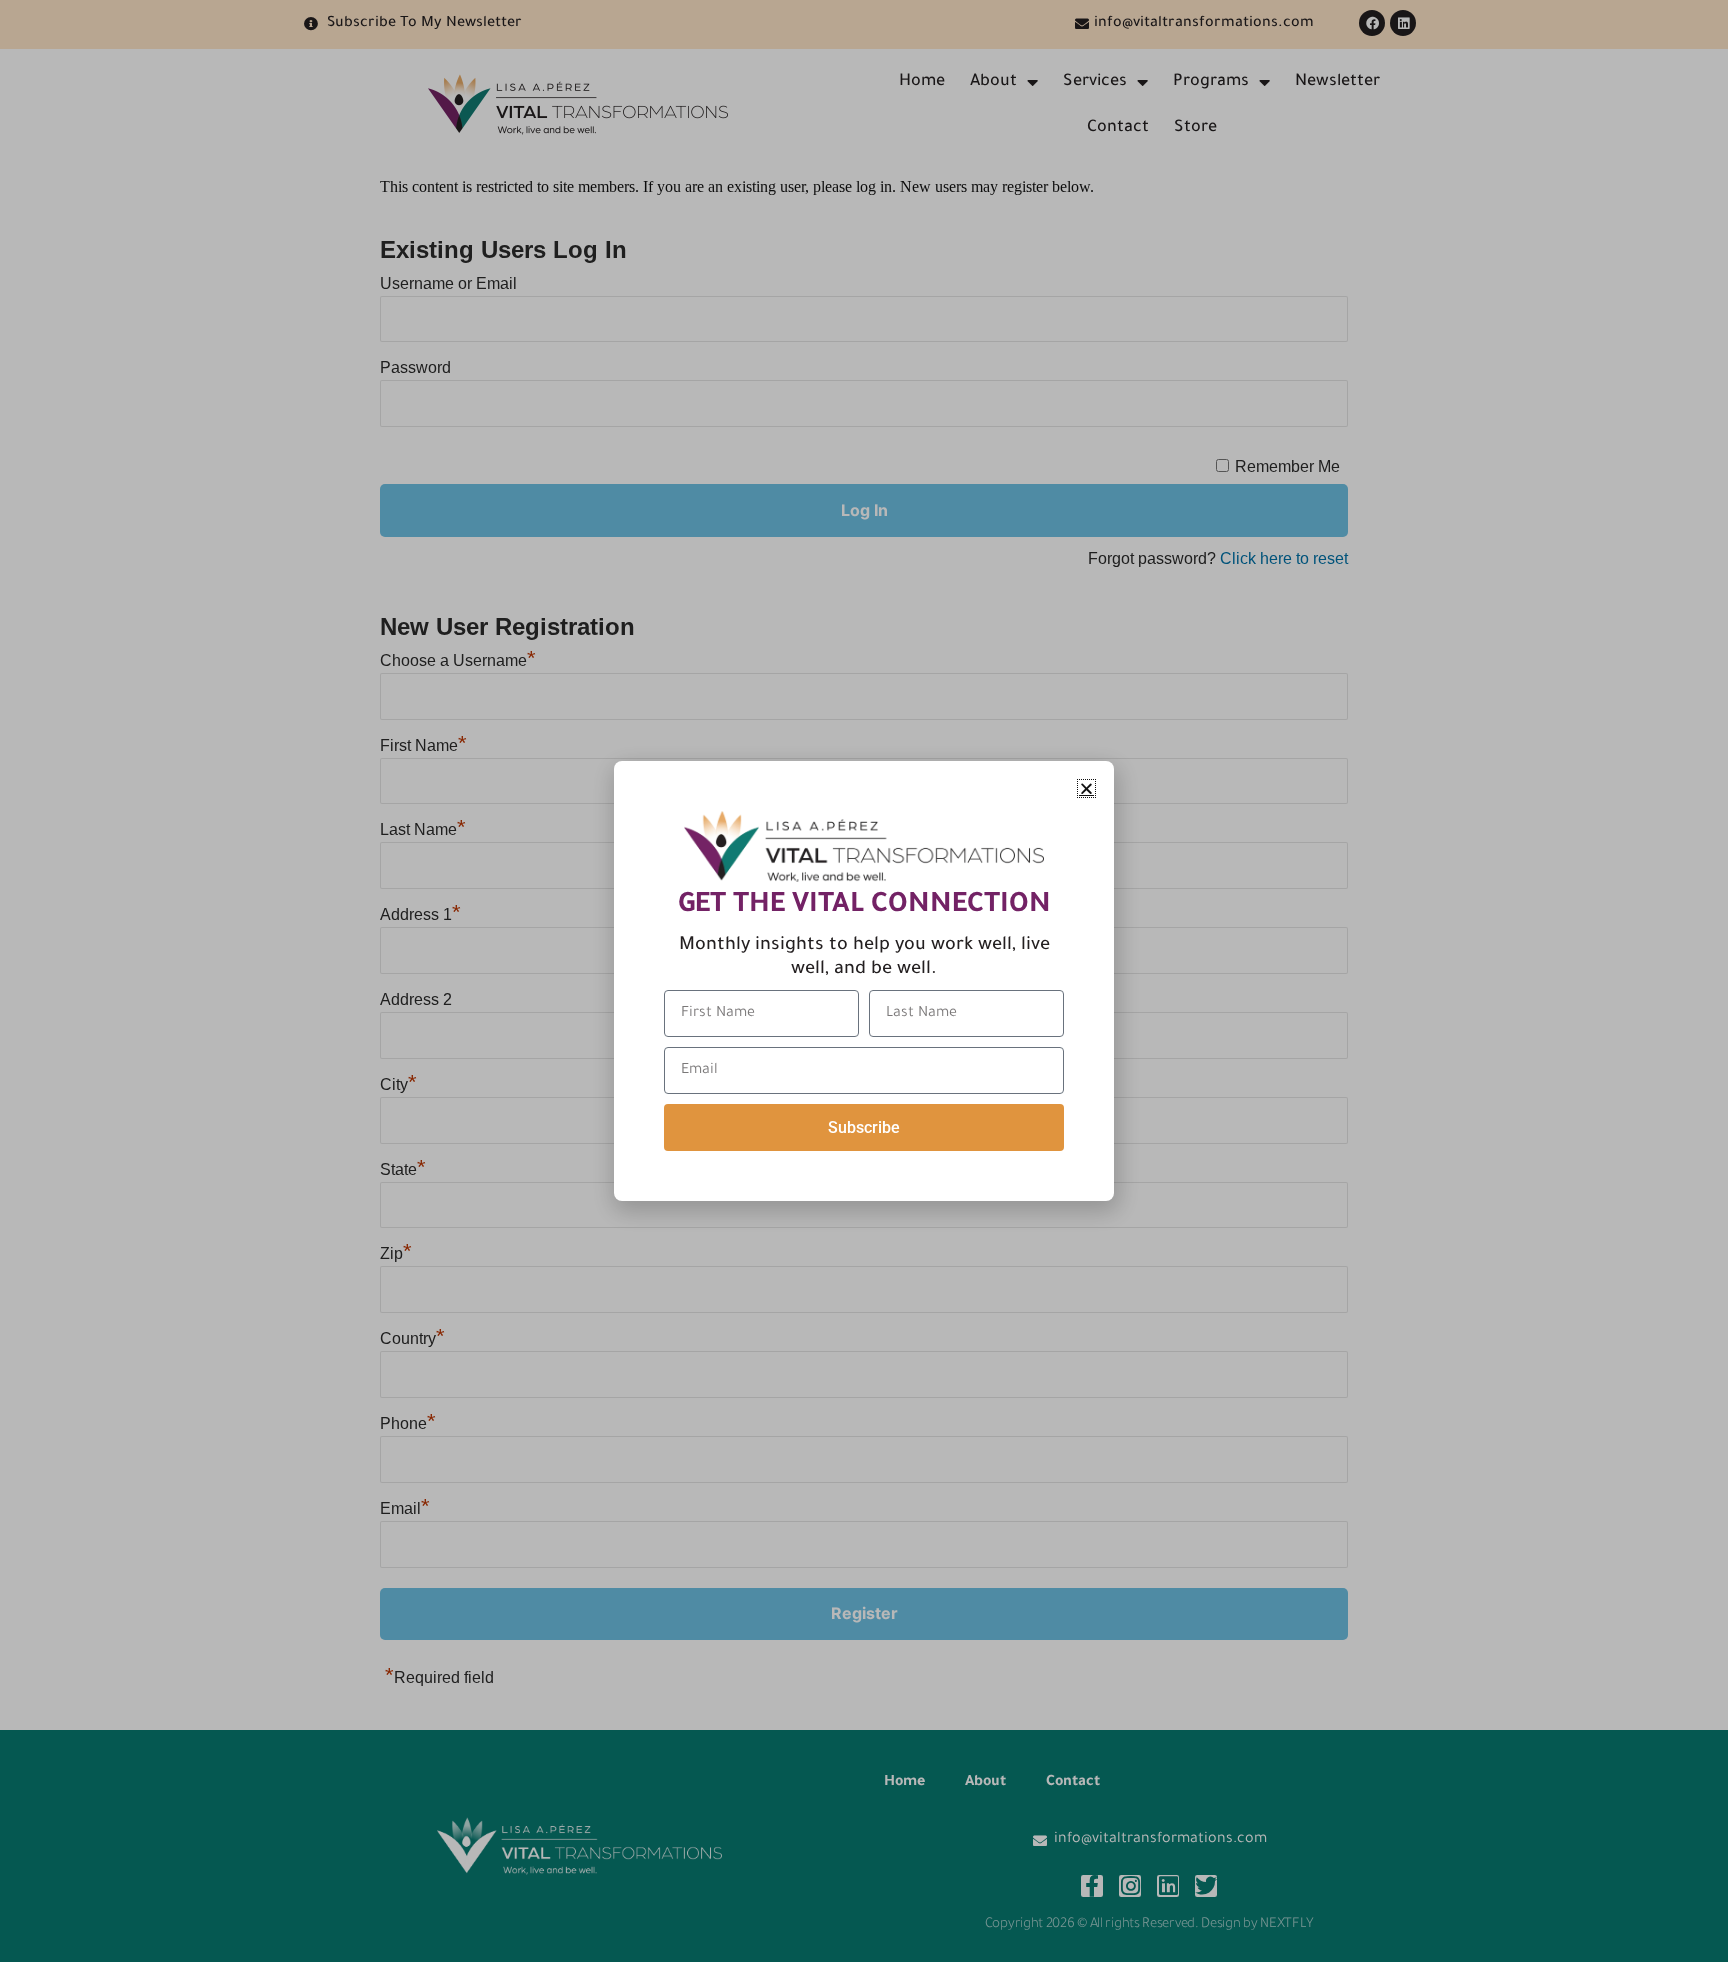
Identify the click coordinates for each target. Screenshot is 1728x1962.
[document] (864, 981)
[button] (1086, 788)
